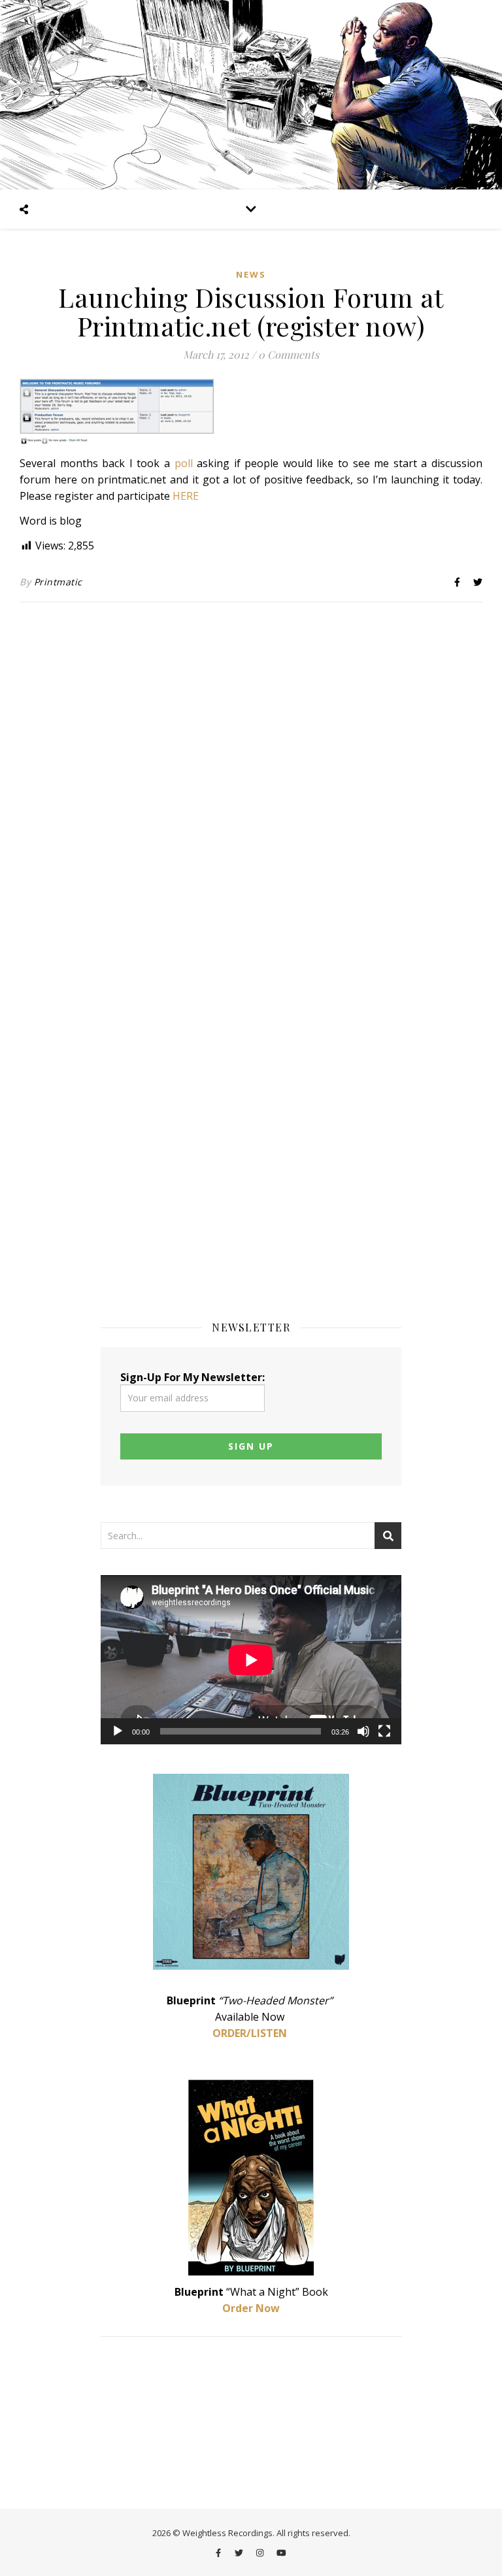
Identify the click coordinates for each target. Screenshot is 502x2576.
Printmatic (58, 582)
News (251, 274)
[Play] (118, 1731)
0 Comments (289, 354)
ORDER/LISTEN (250, 2033)
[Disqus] (251, 783)
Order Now (251, 2308)
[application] (251, 1660)
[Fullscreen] (384, 1731)
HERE (186, 496)
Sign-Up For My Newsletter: (192, 1377)
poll (184, 463)
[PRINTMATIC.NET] (251, 95)
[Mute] (363, 1731)
